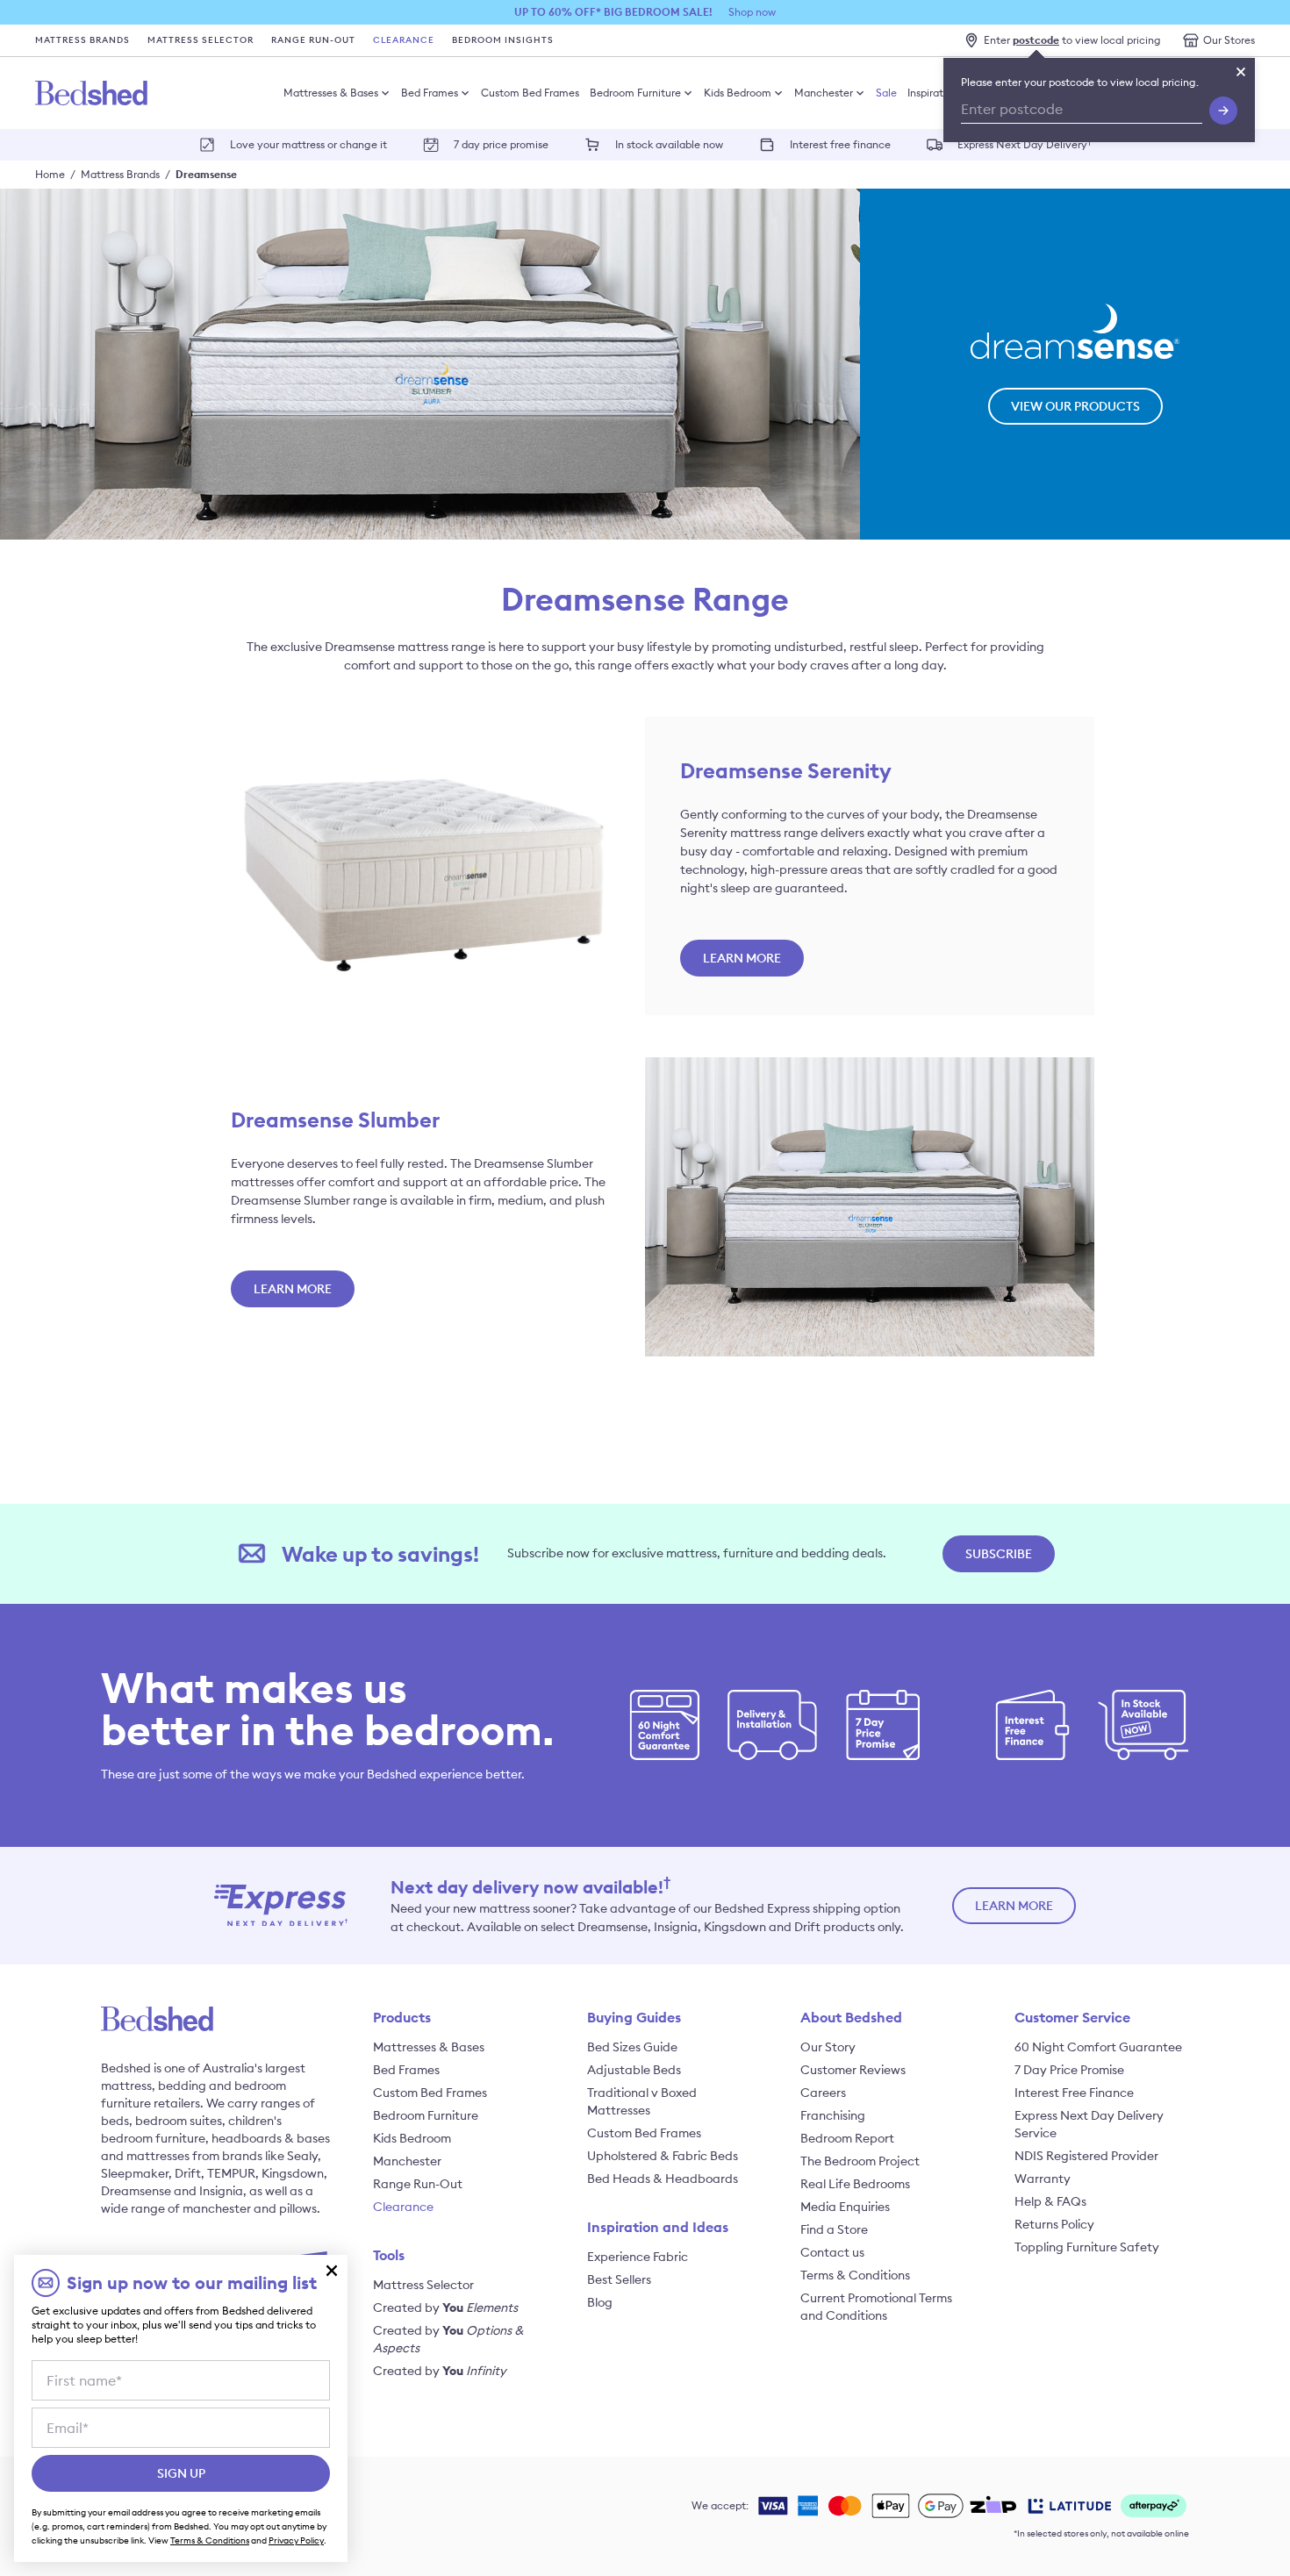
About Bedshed (851, 2017)
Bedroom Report (847, 2138)
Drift (188, 2173)
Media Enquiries (845, 2207)
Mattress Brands (82, 40)
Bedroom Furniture (635, 93)
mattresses (158, 2156)
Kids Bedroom (738, 93)
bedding (182, 2086)
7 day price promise (501, 144)
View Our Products (1075, 406)
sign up (181, 2473)
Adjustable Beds (634, 2070)
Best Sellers (619, 2279)
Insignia (221, 2191)
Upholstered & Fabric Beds (663, 2156)
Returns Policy (1054, 2224)
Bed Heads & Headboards (663, 2179)
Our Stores (1229, 40)
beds (115, 2121)
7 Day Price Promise (1069, 2070)
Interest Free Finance (1074, 2093)
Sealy (302, 2156)
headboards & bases (271, 2138)
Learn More (742, 958)
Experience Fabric (638, 2257)
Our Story (828, 2047)
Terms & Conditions (855, 2275)
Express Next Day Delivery (1025, 143)
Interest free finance (840, 144)
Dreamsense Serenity (786, 770)
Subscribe (999, 1554)
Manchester (824, 93)
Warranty (1043, 2179)
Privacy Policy (296, 2540)
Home (50, 174)
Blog (600, 2302)
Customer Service (1072, 2017)
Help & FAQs (1050, 2201)
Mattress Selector (201, 40)
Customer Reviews (853, 2070)
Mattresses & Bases (331, 93)
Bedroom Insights (503, 40)
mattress (126, 2086)
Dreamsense (206, 174)
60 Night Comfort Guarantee (1098, 2047)
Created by (445, 2308)
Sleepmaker (135, 2173)
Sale (886, 93)
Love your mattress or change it (308, 144)
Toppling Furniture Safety (1087, 2247)
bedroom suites (179, 2121)
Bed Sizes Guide (632, 2047)
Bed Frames (430, 93)
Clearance (404, 40)
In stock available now (669, 144)
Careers (823, 2093)
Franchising (833, 2115)
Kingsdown (293, 2173)
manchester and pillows (250, 2208)
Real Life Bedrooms (855, 2184)
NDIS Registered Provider (1086, 2156)
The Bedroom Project (860, 2161)
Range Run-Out (313, 40)
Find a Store (834, 2229)
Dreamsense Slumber (335, 1120)
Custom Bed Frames (530, 93)
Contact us (832, 2252)
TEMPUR (231, 2173)
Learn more (1014, 1906)
